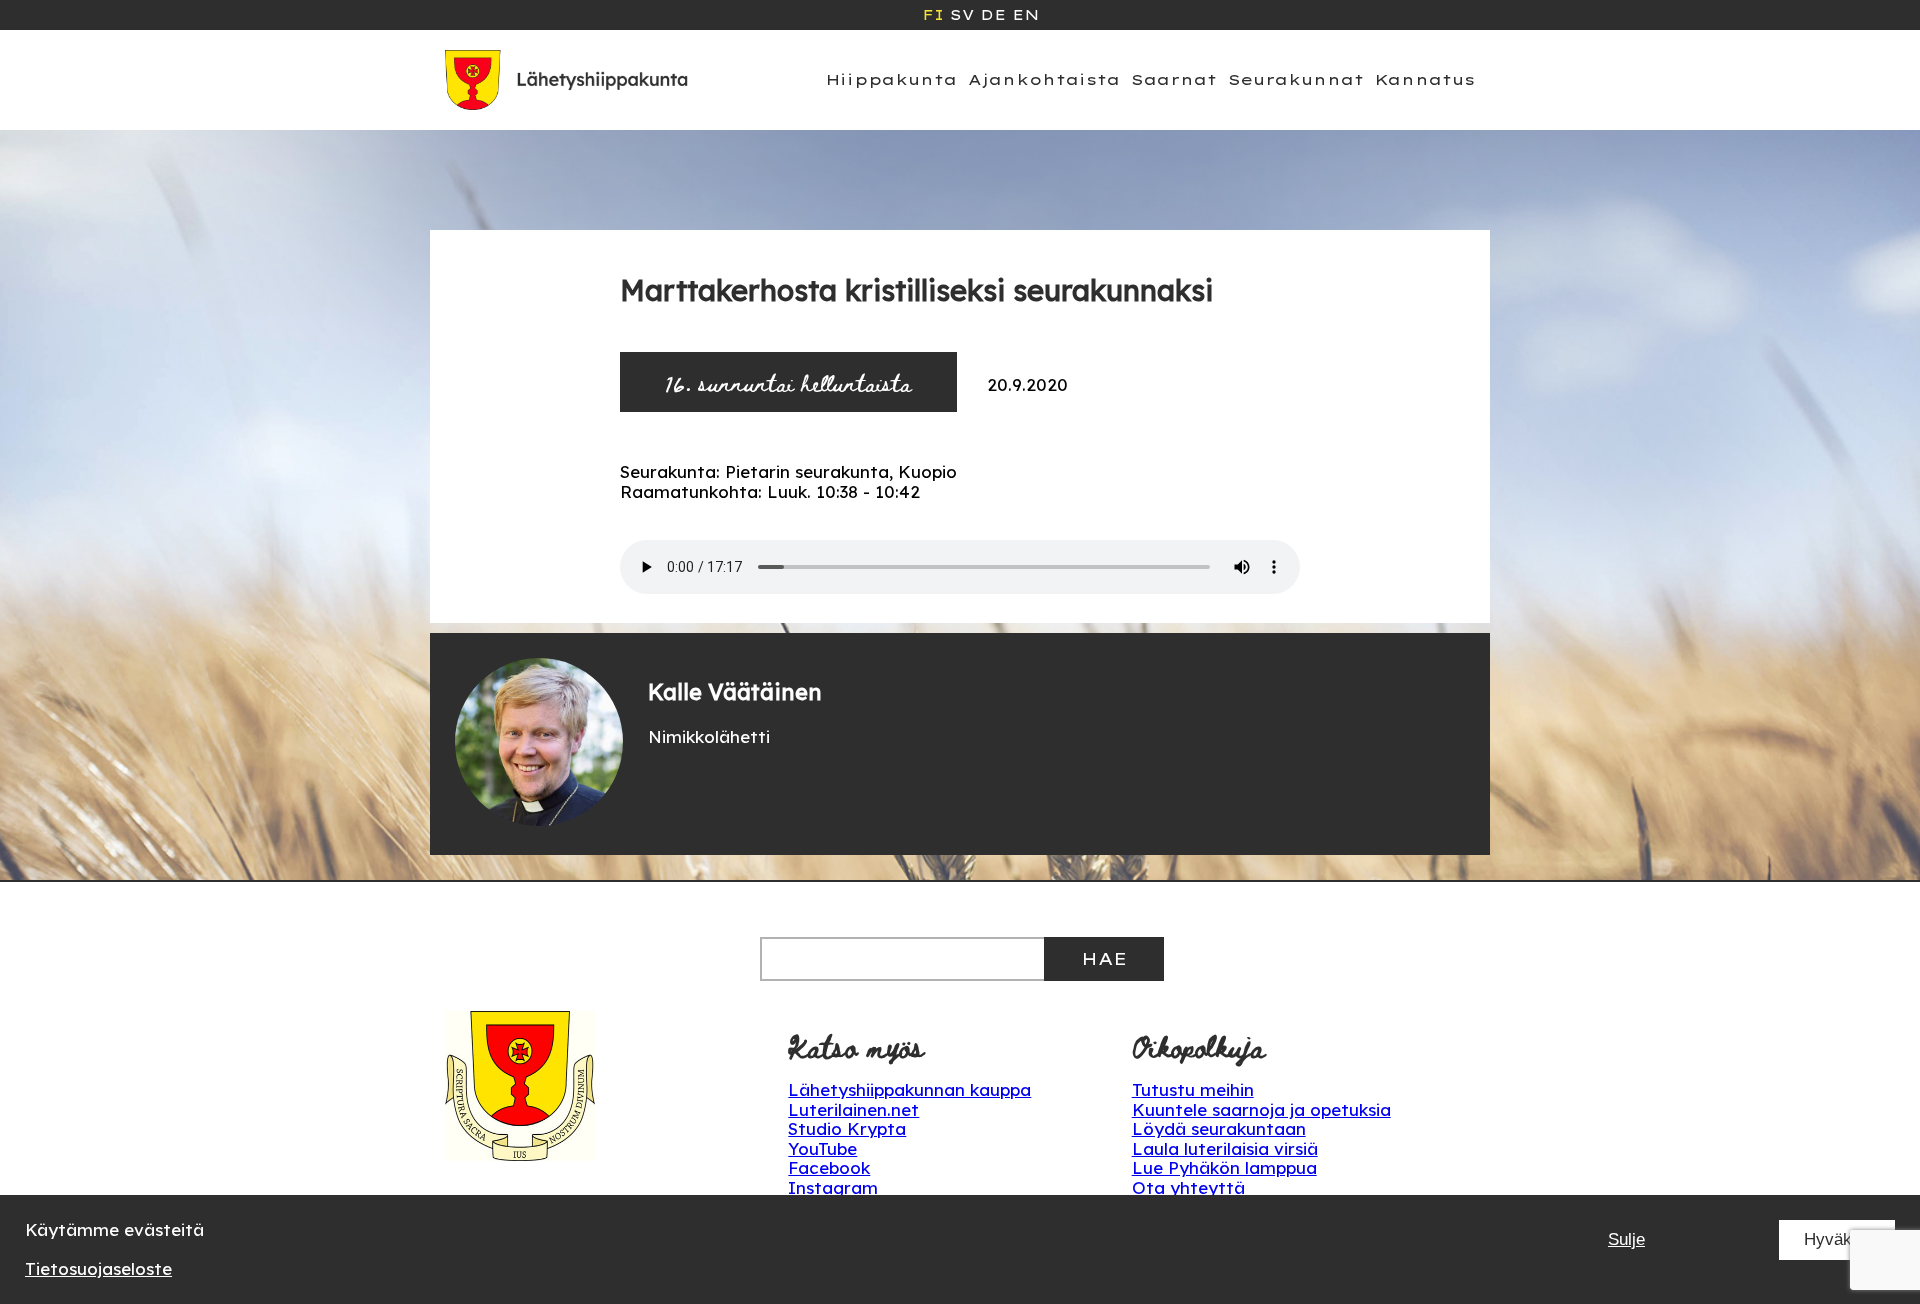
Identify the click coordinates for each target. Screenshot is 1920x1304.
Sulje (1626, 1239)
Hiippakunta (891, 79)
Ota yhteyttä (1188, 1187)
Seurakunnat (1296, 79)
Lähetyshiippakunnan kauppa (909, 1089)
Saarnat (1174, 79)
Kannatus (1425, 79)
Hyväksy (1837, 1239)
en (1025, 15)
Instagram (833, 1187)
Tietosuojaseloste (98, 1268)
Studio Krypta (847, 1128)
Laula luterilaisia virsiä (1225, 1148)
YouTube (822, 1148)
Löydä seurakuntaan (1219, 1128)
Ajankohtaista (1044, 79)
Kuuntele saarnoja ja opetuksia (1261, 1109)
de (993, 15)
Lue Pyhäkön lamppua (1224, 1167)
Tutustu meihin (1193, 1089)
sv (962, 15)
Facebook (829, 1167)
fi (933, 15)
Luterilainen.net (853, 1109)
